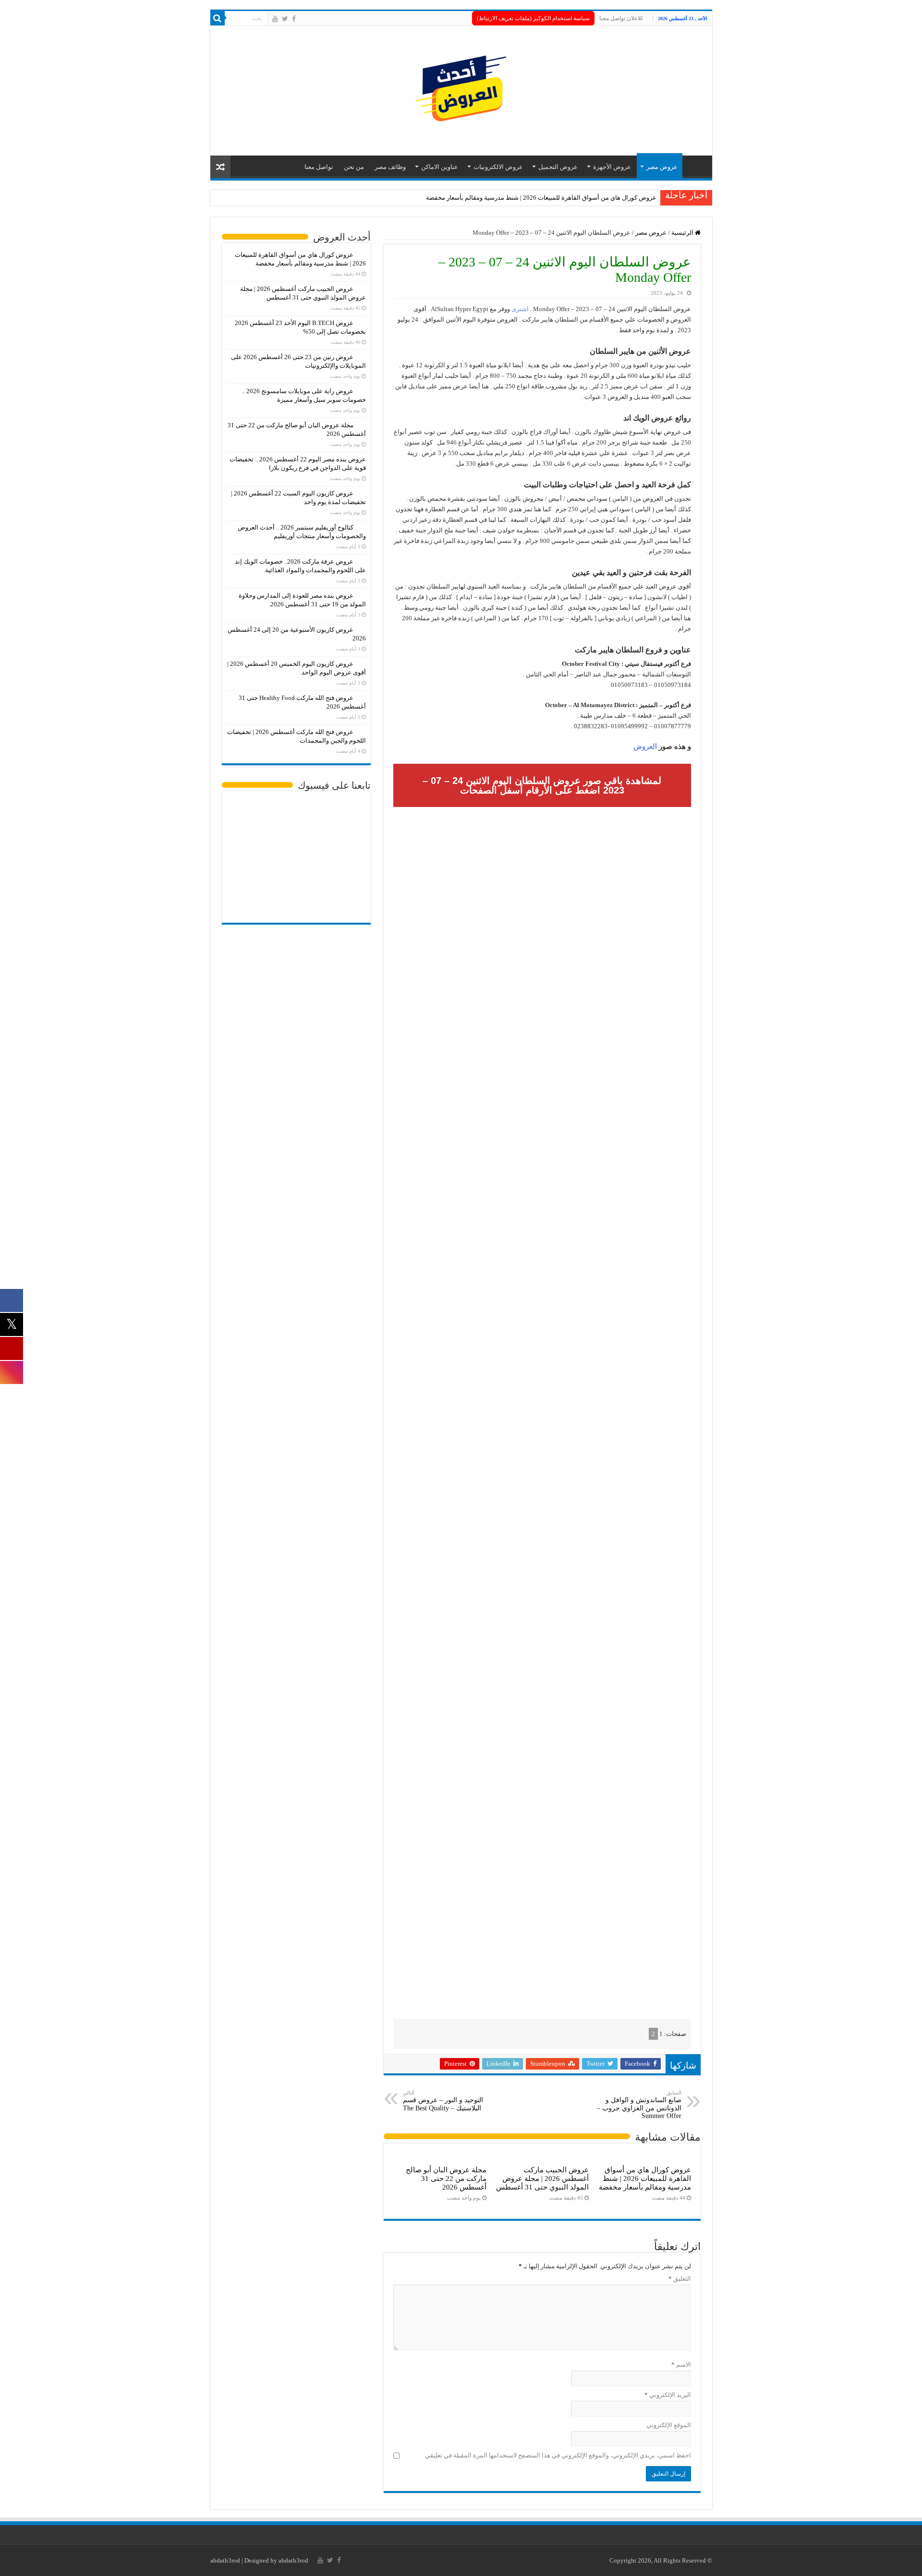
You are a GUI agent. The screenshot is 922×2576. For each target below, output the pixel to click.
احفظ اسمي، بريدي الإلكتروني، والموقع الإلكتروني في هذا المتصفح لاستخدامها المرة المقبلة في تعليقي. (557, 2455)
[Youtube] (275, 19)
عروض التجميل (558, 167)
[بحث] (218, 18)
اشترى (520, 309)
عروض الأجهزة (612, 167)
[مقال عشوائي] (220, 167)
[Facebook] (294, 19)
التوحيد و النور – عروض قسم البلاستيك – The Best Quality (443, 2101)
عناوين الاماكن (440, 167)
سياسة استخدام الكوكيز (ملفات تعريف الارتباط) (533, 18)
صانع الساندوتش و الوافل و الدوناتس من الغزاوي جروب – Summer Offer (639, 2105)
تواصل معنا (319, 167)
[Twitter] (285, 19)
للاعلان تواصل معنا (621, 18)
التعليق (680, 2279)
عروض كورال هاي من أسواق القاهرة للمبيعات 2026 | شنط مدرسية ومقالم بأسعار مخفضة (541, 198)
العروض (645, 746)
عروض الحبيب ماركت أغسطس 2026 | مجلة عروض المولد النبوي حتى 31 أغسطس (542, 2178)
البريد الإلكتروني (668, 2395)
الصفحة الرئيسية (695, 166)
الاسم (681, 2365)
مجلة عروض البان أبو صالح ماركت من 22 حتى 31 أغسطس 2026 (446, 2178)
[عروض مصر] (461, 89)
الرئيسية (683, 233)
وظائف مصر (390, 167)
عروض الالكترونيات (498, 167)
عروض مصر (662, 167)
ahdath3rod (225, 2560)
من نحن (354, 167)
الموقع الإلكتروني (669, 2425)
